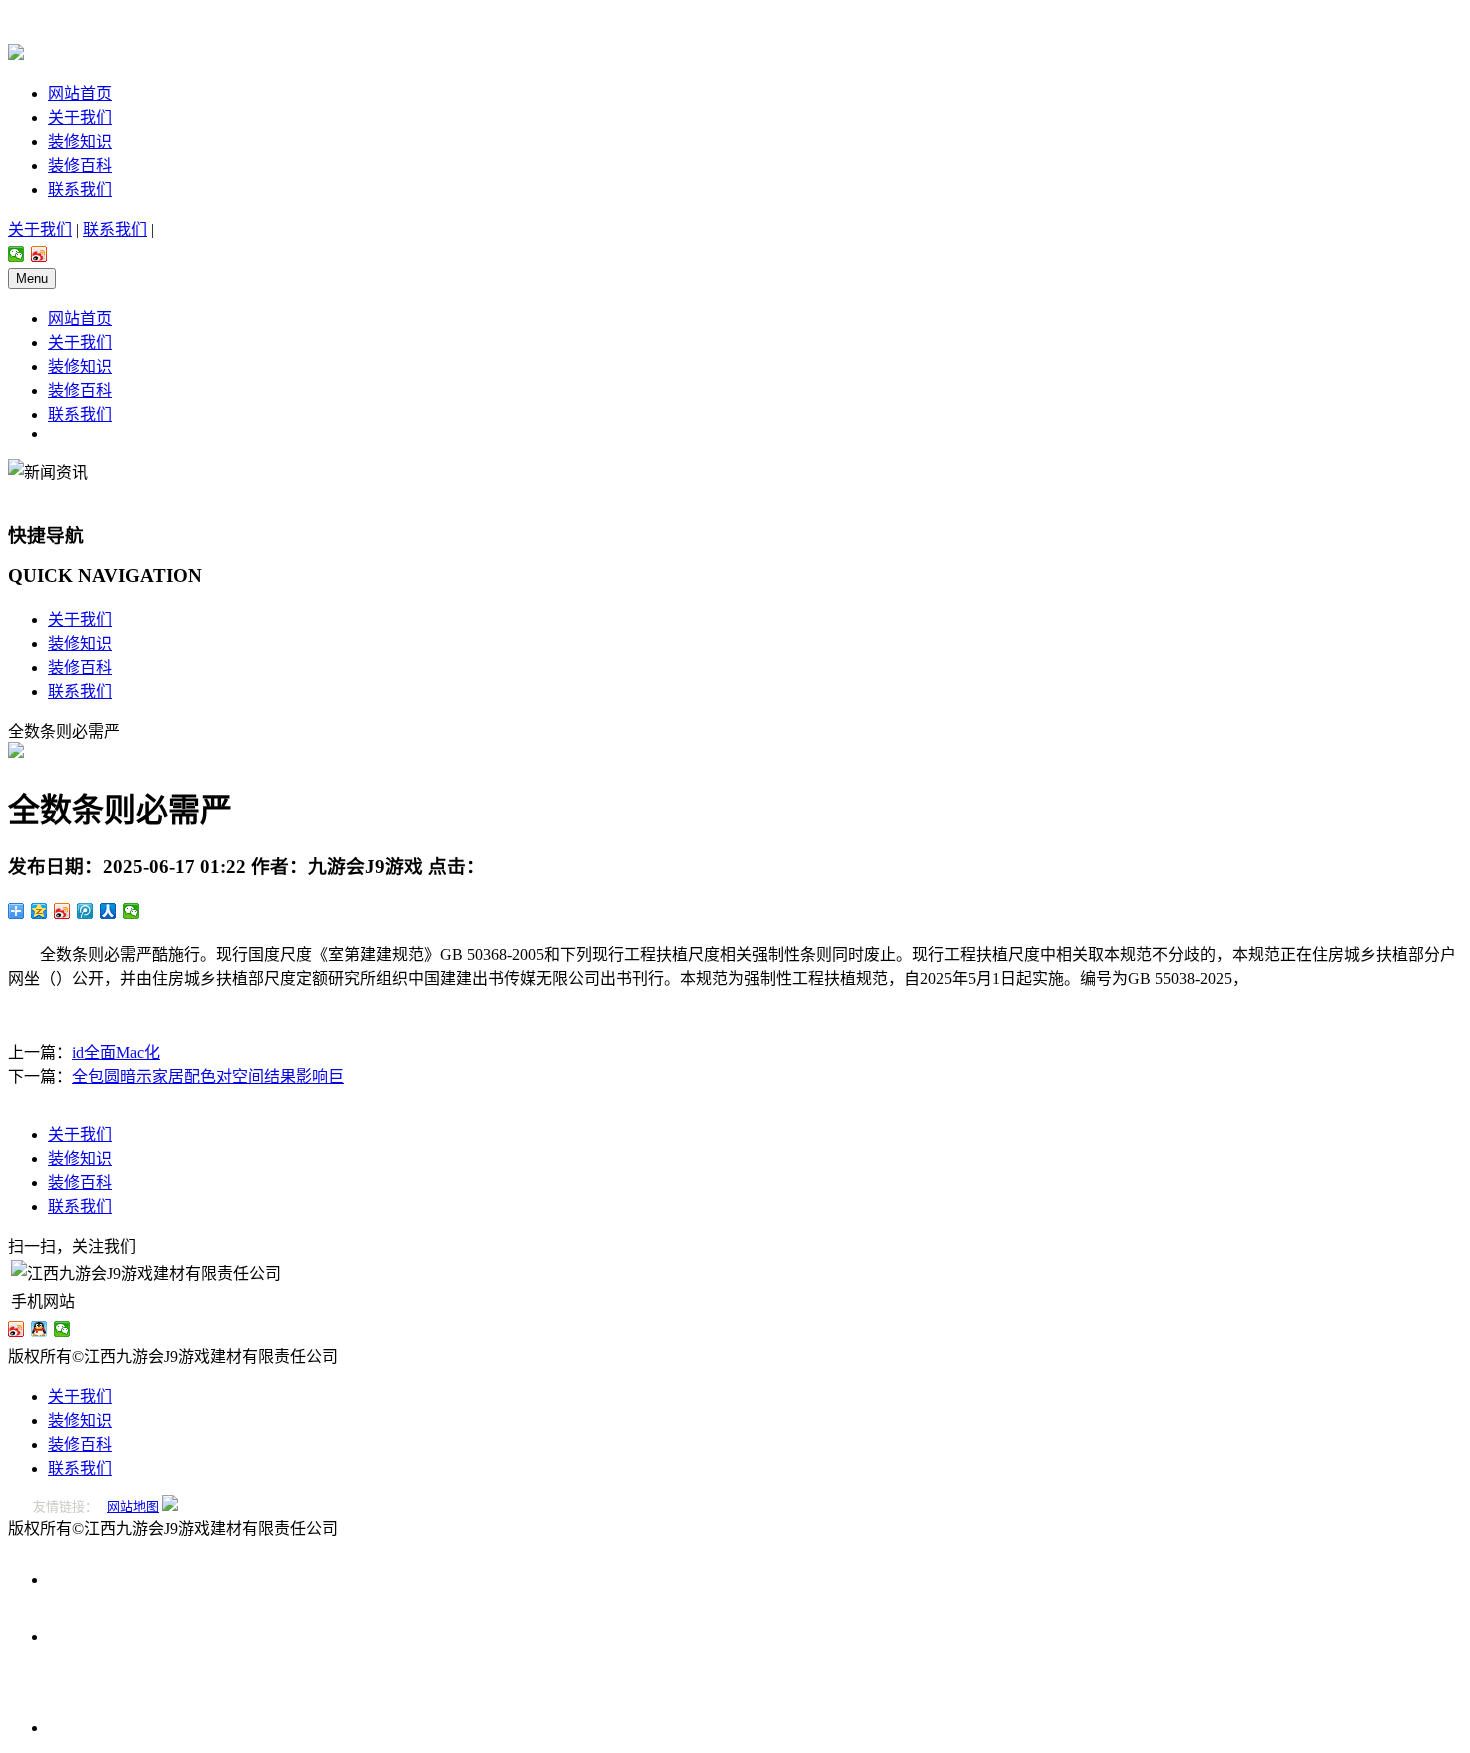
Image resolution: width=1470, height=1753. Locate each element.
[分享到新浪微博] (39, 254)
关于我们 (80, 117)
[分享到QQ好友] (39, 1329)
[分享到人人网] (108, 911)
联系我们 (80, 189)
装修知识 (80, 141)
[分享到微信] (16, 254)
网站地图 (133, 1506)
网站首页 (80, 93)
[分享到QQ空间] (39, 911)
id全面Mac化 (116, 1052)
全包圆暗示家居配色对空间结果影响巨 (208, 1076)
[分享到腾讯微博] (85, 911)
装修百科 (80, 165)
